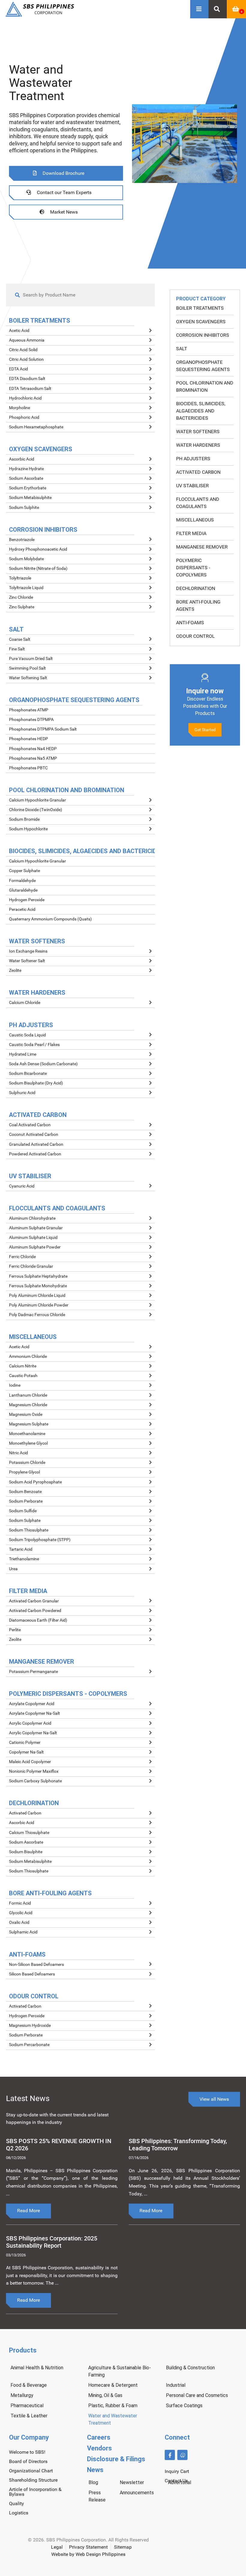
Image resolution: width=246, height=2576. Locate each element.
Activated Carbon (25, 1813)
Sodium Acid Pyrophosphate (35, 1482)
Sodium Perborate (26, 1501)
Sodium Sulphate (25, 1521)
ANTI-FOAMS (190, 623)
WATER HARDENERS (198, 445)
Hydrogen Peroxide (27, 900)
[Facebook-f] (170, 2455)
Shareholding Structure (33, 2480)
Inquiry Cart (177, 2471)
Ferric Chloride (22, 1257)
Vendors (99, 2448)
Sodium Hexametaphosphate (36, 427)
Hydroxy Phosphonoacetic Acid (38, 549)
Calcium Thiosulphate (29, 1833)
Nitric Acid (18, 1453)
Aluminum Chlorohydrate (32, 1218)
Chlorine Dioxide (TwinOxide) (36, 810)
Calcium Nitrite (23, 1366)
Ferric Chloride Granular (31, 1266)
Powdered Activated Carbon (35, 1154)
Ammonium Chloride (28, 1356)
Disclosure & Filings (116, 2459)
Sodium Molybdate (26, 559)
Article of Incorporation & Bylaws (35, 2492)
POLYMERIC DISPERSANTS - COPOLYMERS (193, 568)
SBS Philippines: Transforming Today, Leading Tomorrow (178, 2144)
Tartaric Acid (21, 1549)
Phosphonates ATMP (29, 710)
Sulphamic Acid (23, 1932)
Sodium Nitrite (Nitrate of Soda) (38, 569)
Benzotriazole (22, 540)
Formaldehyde (22, 881)
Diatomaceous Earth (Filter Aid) (38, 1620)
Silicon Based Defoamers (32, 1974)
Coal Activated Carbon (30, 1125)
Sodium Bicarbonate (28, 1074)
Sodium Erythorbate (28, 488)
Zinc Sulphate (22, 607)
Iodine (15, 1385)
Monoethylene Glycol (28, 1443)
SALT (182, 349)
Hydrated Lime (23, 1054)
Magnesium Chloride (28, 1405)
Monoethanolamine (27, 1434)
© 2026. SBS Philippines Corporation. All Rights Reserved (88, 2540)
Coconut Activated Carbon (34, 1134)
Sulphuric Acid (22, 1093)
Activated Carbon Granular (34, 1601)
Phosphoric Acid (24, 417)
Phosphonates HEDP (28, 739)
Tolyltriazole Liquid (26, 588)
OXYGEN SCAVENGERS (201, 322)
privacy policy (109, 2569)
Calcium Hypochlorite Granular (37, 800)
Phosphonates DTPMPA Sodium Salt (43, 729)
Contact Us (176, 2481)
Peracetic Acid (22, 909)
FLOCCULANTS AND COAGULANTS (198, 503)
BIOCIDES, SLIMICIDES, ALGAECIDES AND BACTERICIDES (201, 411)
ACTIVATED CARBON (198, 472)
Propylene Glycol (24, 1472)
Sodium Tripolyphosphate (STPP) (40, 1540)
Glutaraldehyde (23, 890)
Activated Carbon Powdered (35, 1611)
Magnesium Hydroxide (30, 2026)
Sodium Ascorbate (26, 478)
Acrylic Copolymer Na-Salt (33, 1733)
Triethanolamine (24, 1559)
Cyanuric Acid (22, 1186)
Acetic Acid (19, 331)
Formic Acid (20, 1903)
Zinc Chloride (21, 597)
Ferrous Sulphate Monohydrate (38, 1286)
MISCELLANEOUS (195, 520)
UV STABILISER (192, 486)
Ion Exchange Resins (28, 951)
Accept (209, 2567)
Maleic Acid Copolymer (30, 1762)
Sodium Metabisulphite (30, 498)
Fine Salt (17, 649)
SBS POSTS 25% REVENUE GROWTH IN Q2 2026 (59, 2144)
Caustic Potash (23, 1376)
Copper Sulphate (24, 871)
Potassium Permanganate (33, 1672)
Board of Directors (28, 2461)
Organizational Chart (31, 2471)
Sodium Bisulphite (26, 1852)
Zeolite (15, 970)
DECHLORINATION (196, 588)
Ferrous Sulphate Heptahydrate (38, 1276)
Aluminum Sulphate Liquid (33, 1238)
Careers (99, 2437)
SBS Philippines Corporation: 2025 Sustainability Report (52, 2242)
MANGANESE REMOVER (202, 547)
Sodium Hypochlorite (28, 829)
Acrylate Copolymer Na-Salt (34, 1713)
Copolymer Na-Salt (26, 1752)
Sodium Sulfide (23, 1511)
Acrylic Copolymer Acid (30, 1723)
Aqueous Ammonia (27, 340)
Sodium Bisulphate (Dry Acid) (36, 1083)
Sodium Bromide (24, 819)
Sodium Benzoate (25, 1492)
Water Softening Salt (28, 678)
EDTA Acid (18, 369)
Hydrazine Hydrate (26, 469)
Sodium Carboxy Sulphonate (35, 1781)
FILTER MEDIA (191, 533)
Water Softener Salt (27, 961)
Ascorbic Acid (22, 459)
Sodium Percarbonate (29, 2045)
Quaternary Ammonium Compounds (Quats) (50, 919)
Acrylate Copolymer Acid (32, 1704)
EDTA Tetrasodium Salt (30, 389)
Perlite (15, 1630)
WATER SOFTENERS (198, 432)
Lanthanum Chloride (28, 1395)
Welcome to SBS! (27, 2452)
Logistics (19, 2513)
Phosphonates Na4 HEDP (33, 749)
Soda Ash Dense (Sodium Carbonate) (43, 1064)
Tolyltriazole (20, 578)
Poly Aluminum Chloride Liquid (37, 1296)
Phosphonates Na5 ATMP (33, 758)
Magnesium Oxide (26, 1414)
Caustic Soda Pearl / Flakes (34, 1045)
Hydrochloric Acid (25, 398)
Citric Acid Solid (23, 350)
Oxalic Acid (19, 1922)
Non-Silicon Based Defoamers (36, 1965)
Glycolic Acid (21, 1913)
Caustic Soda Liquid (27, 1035)
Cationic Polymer (25, 1743)
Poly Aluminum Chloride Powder (39, 1305)
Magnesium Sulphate (29, 1424)
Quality (16, 2503)
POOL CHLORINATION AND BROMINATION (205, 386)
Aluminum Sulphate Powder (35, 1247)
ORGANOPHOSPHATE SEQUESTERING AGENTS (203, 366)
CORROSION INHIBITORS (203, 335)
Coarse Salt (20, 639)
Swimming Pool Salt (27, 668)
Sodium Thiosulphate (29, 1530)
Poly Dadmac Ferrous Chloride (37, 1315)
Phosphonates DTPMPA (31, 720)
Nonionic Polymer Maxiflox (34, 1771)
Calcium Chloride (25, 1003)
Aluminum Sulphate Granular (36, 1228)
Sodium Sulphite (24, 508)
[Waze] (182, 2455)
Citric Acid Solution (26, 359)
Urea (13, 1569)
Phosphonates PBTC (28, 768)
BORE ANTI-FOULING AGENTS (198, 605)
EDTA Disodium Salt (27, 379)
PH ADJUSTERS (193, 459)
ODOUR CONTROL (195, 636)
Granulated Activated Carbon (36, 1144)
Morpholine (19, 408)
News (95, 2470)
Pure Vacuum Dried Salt (31, 659)
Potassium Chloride (27, 1463)
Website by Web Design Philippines (88, 2554)
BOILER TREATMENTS (200, 308)
